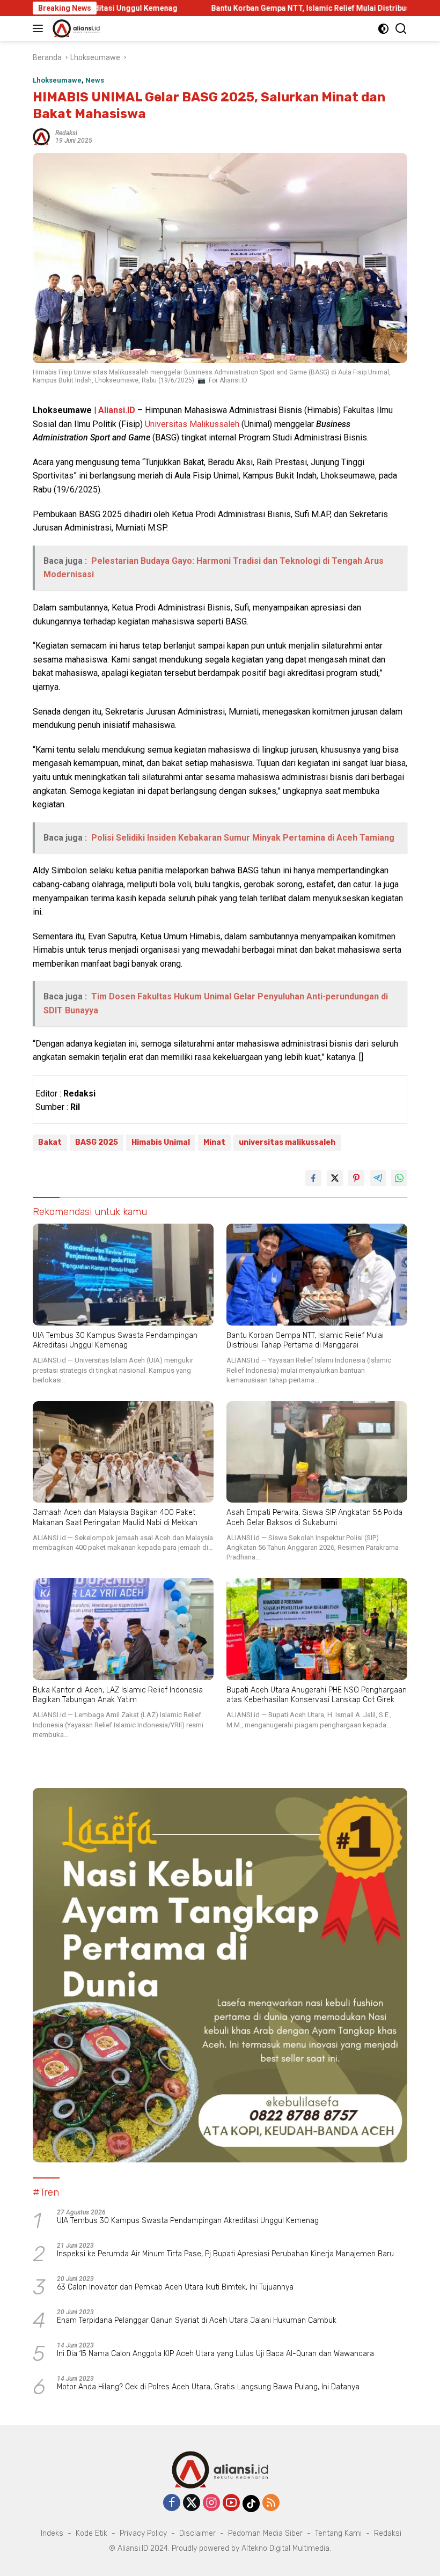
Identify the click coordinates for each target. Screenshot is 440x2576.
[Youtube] (231, 2503)
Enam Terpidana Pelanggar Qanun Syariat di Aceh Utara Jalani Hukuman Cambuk (197, 2320)
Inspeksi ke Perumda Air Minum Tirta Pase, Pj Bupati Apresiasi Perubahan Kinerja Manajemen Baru (225, 2254)
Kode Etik (91, 2533)
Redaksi (66, 133)
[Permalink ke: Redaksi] (41, 136)
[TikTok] (251, 2504)
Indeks (52, 2533)
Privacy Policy (143, 2533)
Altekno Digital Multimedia (285, 2548)
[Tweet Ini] (335, 1178)
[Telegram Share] (378, 1178)
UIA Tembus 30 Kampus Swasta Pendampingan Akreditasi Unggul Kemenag (115, 1340)
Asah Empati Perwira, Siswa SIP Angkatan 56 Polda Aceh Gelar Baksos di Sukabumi (314, 1517)
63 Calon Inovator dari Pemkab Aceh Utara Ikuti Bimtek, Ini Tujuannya (175, 2287)
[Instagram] (211, 2503)
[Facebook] (172, 2503)
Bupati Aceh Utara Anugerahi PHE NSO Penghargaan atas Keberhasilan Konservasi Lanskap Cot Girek (317, 1695)
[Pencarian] (401, 29)
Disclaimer (197, 2533)
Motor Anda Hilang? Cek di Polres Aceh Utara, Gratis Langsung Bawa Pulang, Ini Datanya (208, 2387)
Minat (214, 1142)
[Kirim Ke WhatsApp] (399, 1178)
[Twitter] (192, 2503)
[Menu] (40, 28)
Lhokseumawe (57, 80)
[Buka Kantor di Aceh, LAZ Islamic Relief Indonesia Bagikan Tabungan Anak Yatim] (123, 1629)
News (95, 80)
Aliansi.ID (117, 410)
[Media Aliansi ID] (75, 28)
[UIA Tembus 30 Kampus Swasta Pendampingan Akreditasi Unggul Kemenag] (123, 1275)
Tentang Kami (338, 2533)
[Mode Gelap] (383, 29)
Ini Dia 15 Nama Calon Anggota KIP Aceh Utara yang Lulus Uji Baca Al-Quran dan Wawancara (215, 2354)
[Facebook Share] (313, 1178)
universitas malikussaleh (287, 1142)
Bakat (50, 1142)
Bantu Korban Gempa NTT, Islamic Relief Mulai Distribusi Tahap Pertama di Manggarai (283, 8)
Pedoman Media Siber (265, 2533)
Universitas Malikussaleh (192, 424)
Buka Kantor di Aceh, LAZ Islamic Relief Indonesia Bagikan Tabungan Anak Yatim (118, 1695)
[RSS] (271, 2503)
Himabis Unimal (161, 1142)
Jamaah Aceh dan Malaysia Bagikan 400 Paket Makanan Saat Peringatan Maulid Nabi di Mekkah (115, 1517)
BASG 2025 (97, 1142)
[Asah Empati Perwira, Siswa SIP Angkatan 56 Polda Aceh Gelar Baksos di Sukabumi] (317, 1452)
